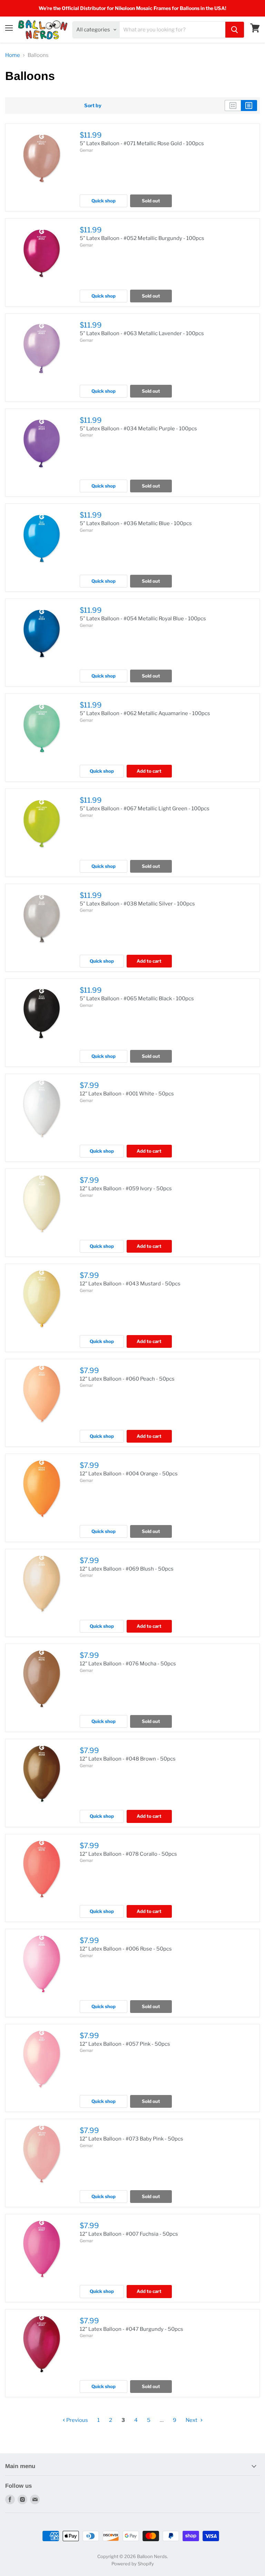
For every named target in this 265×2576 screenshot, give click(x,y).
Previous (77, 2420)
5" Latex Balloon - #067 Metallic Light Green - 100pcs (145, 809)
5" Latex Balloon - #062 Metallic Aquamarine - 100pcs (145, 713)
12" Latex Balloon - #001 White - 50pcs (127, 1094)
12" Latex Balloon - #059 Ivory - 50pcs (126, 1189)
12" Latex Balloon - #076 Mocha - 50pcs (128, 1664)
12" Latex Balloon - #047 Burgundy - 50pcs (131, 2329)
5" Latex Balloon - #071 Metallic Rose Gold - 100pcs (142, 143)
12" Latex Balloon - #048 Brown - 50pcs (128, 1759)
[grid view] (233, 106)
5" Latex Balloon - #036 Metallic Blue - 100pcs (136, 523)
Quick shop (104, 201)
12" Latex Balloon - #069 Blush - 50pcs (127, 1569)
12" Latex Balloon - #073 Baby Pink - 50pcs (131, 2139)
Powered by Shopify (133, 2564)
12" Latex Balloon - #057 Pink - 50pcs (125, 2044)
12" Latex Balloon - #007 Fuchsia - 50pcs (129, 2234)
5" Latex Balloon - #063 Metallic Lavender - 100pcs (142, 333)
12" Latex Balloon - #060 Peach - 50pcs (127, 1379)
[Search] (235, 30)
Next (192, 2420)
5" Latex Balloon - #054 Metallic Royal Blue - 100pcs (143, 619)
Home (13, 55)
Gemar (86, 150)
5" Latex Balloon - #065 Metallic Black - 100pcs (137, 999)
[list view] (249, 106)
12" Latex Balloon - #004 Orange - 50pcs (129, 1474)
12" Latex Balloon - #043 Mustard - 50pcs (130, 1284)
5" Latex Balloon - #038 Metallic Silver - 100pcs (137, 904)
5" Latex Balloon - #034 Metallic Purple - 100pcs (138, 429)
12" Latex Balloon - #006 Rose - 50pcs (126, 1949)
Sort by (93, 106)
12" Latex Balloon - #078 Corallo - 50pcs (128, 1854)
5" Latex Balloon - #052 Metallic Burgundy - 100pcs (142, 238)
